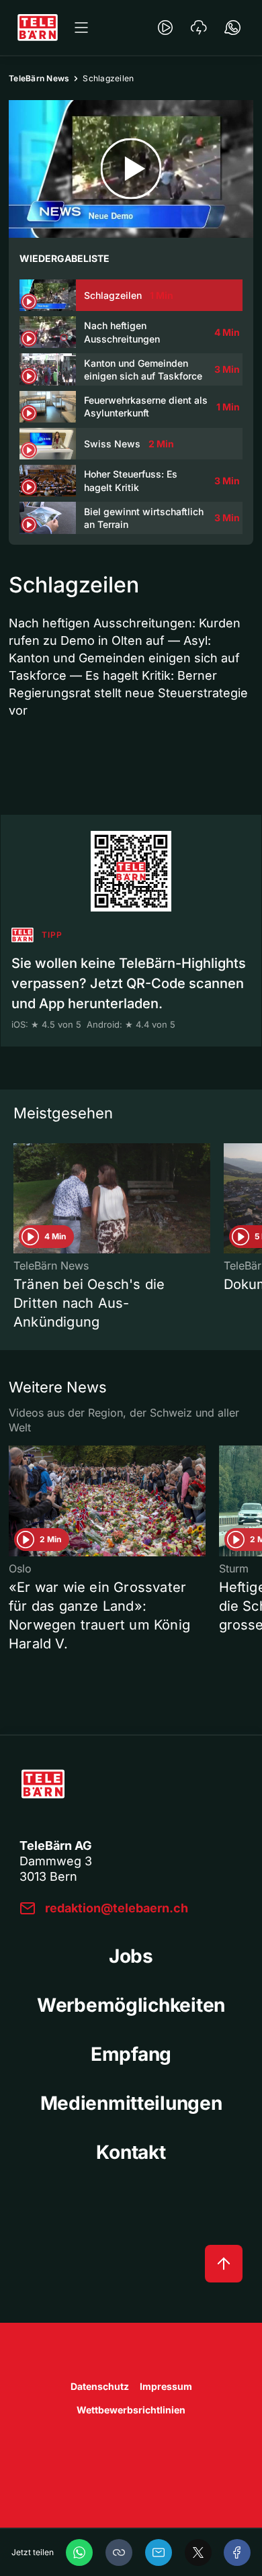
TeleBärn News (39, 78)
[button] (119, 2552)
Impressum (166, 2386)
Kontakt (131, 2152)
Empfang (131, 2054)
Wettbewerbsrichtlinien (131, 2410)
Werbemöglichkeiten (131, 2005)
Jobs (131, 1956)
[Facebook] (237, 2552)
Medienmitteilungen (131, 2103)
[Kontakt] (232, 28)
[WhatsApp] (79, 2552)
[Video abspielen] (131, 169)
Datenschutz (100, 2386)
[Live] (165, 28)
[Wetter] (199, 28)
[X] (198, 2552)
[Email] (159, 2552)
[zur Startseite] (38, 28)
